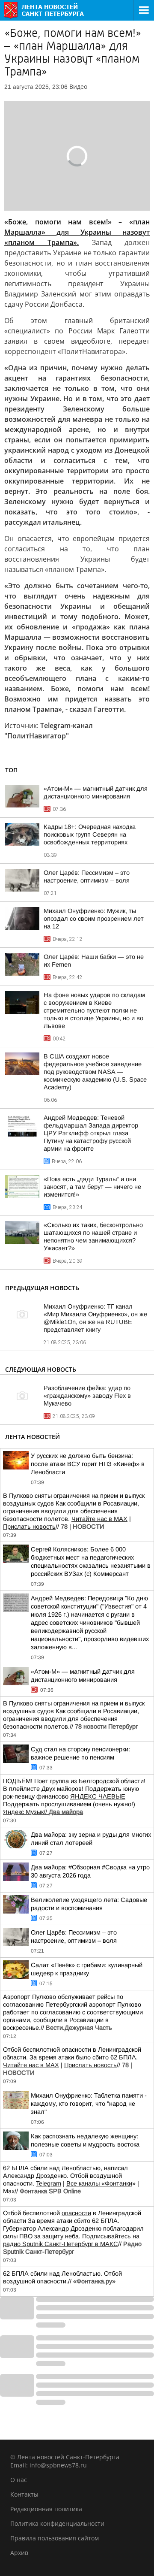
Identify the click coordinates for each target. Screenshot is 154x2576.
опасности (76, 2213)
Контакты (24, 2494)
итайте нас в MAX (102, 1519)
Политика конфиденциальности (57, 2523)
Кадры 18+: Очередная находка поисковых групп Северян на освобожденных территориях (90, 834)
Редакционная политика (46, 2509)
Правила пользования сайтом (55, 2538)
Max (9, 2191)
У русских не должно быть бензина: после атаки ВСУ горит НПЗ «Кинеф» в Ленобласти (88, 1464)
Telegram (49, 2183)
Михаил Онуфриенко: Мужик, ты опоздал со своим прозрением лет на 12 (94, 919)
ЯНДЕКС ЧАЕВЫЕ (98, 1796)
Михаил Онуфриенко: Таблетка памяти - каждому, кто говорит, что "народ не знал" (89, 2104)
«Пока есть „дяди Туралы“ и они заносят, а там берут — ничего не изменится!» (92, 1187)
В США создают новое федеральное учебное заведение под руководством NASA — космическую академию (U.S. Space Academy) (95, 1072)
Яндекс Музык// (43, 1812)
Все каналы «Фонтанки (99, 2183)
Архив (19, 2553)
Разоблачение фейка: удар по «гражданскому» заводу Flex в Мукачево (87, 1396)
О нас (19, 2480)
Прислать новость (29, 1527)
